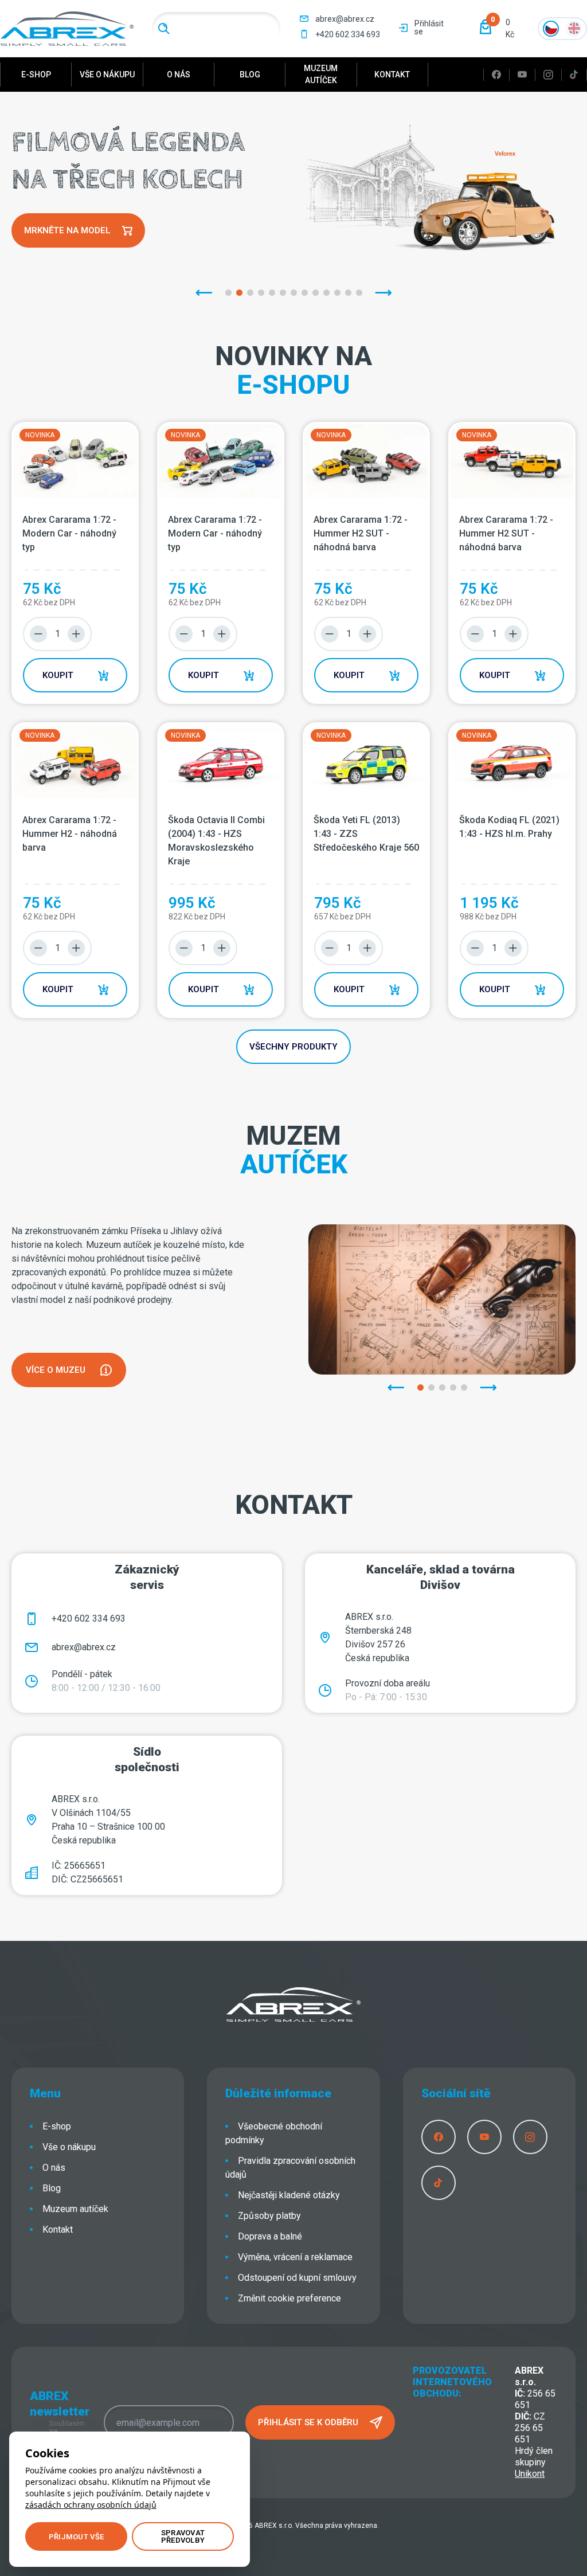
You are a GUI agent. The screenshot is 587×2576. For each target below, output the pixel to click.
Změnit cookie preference (289, 2298)
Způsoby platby (269, 2216)
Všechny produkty (293, 1047)
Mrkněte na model (67, 230)
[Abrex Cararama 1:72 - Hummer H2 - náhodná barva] (75, 762)
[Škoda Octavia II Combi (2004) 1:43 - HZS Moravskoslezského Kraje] (221, 762)
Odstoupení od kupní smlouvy (297, 2278)
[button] (496, 29)
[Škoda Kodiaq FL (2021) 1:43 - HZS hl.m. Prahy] (512, 762)
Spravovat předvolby (183, 2536)
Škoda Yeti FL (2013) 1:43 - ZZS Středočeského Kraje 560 (366, 834)
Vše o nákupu (107, 75)
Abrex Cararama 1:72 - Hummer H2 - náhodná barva (70, 834)
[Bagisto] (67, 28)
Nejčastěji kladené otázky (289, 2195)
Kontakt (392, 75)
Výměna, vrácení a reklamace (295, 2257)
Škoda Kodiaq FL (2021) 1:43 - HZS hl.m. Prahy (509, 827)
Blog (250, 75)
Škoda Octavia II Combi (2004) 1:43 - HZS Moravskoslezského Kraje (216, 841)
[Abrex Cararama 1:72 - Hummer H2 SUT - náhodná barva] (366, 461)
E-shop (36, 75)
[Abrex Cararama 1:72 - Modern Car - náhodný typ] (75, 461)
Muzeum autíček (321, 74)
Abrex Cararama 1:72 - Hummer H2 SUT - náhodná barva (361, 533)
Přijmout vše (76, 2537)
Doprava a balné (270, 2236)
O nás (179, 75)
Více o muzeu (56, 1370)
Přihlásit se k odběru (308, 2422)
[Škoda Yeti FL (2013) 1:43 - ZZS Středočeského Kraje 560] (366, 762)
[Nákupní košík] (486, 27)
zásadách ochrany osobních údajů (91, 2505)
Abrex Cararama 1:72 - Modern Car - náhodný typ (69, 533)
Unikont (530, 2474)
